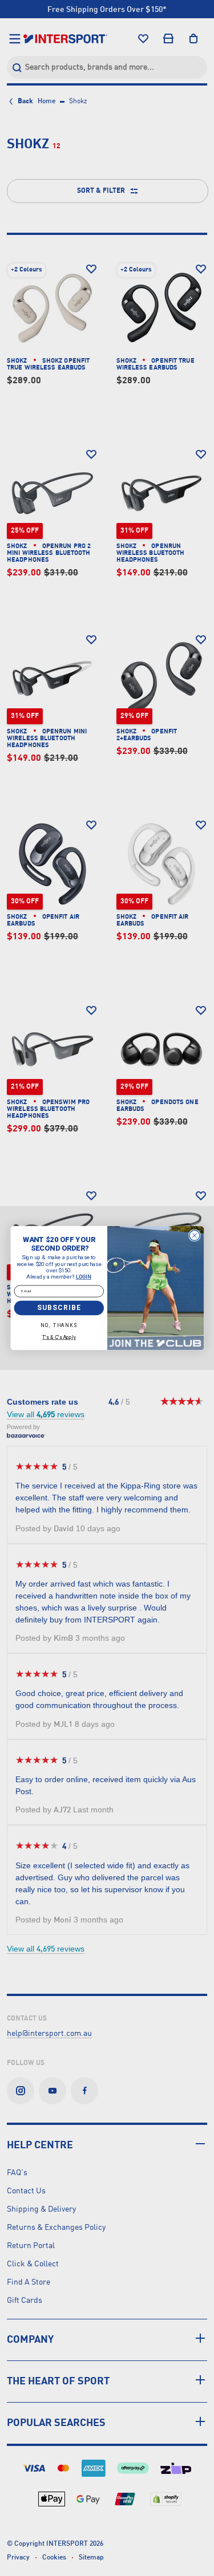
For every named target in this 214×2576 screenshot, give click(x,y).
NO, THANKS (59, 1325)
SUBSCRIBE (59, 1308)
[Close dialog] (194, 1235)
